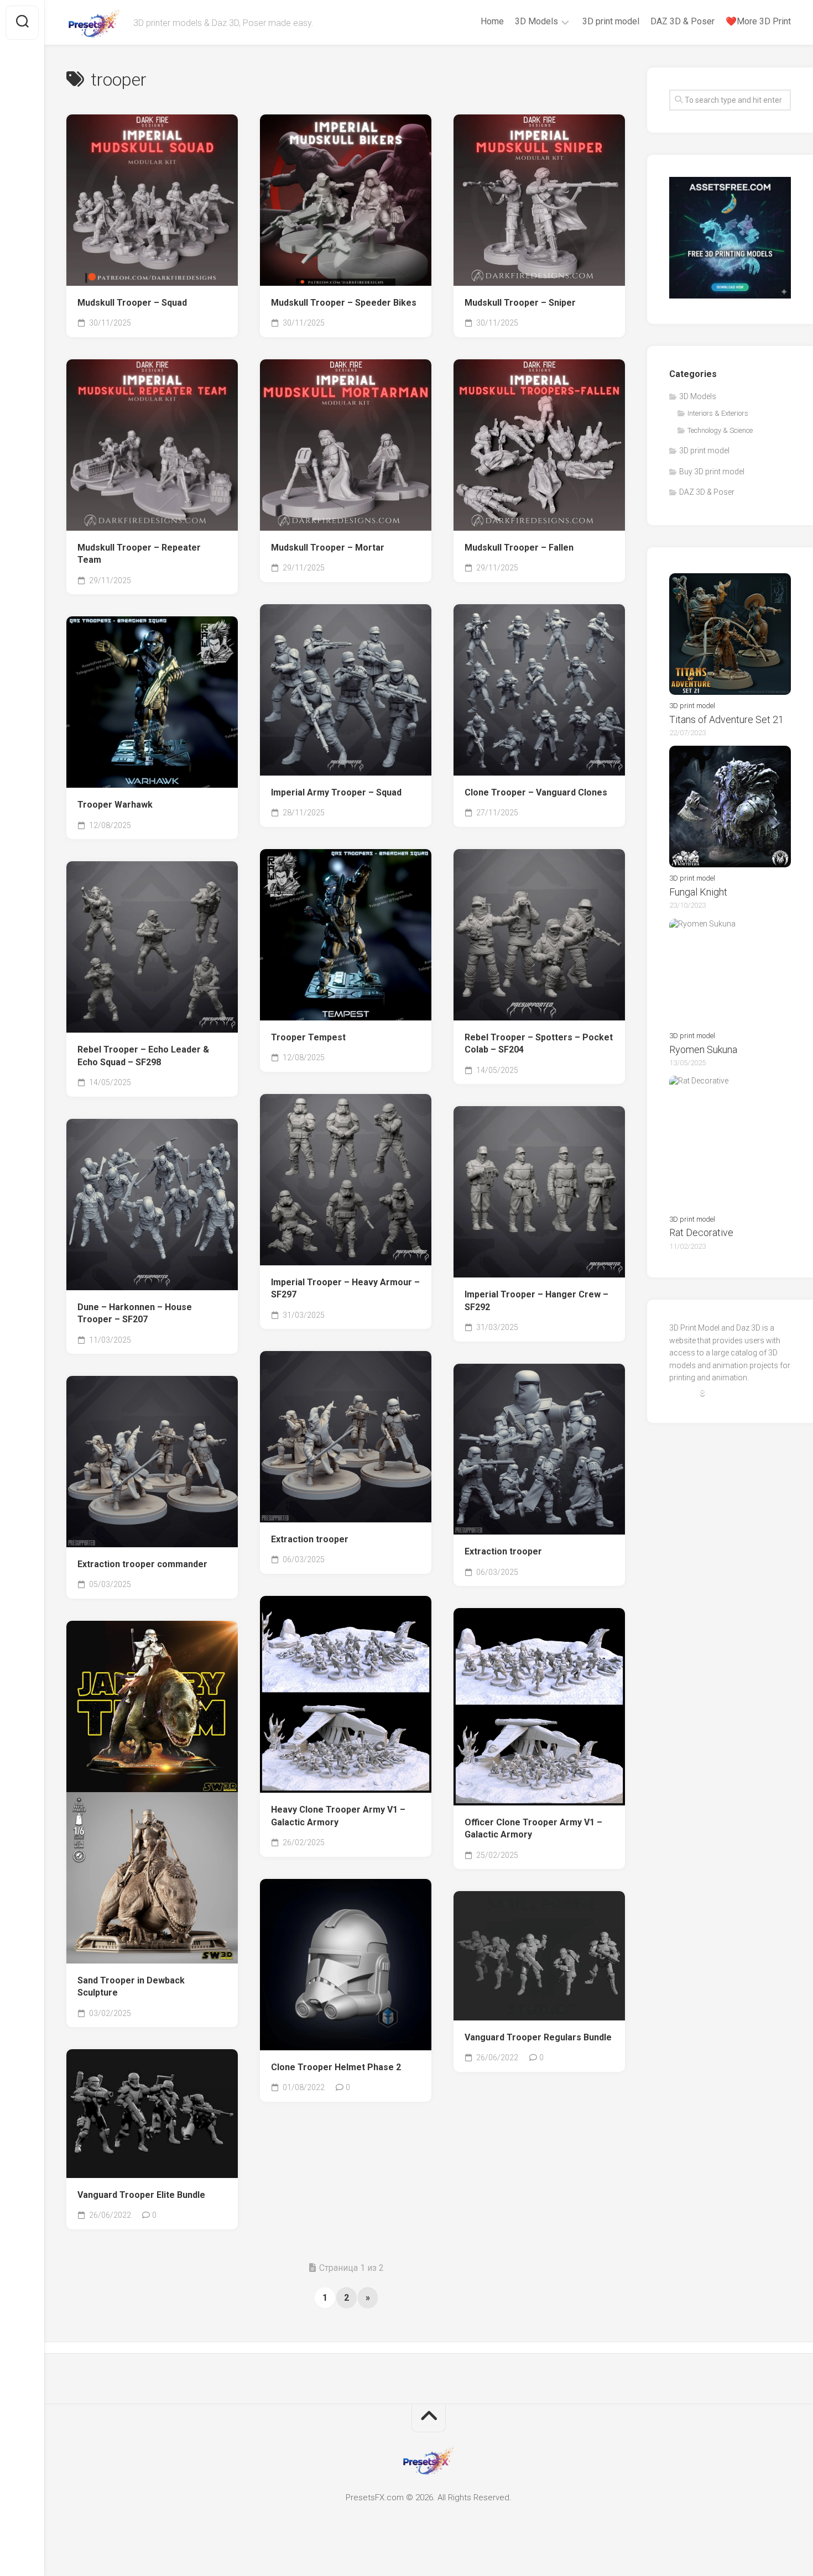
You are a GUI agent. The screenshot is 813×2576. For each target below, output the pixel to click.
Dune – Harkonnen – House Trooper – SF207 (135, 1313)
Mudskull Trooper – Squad (132, 303)
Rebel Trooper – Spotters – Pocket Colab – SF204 (539, 1044)
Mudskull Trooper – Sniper (520, 303)
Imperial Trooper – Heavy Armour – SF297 (345, 1289)
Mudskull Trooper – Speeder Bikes (344, 303)
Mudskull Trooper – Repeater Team (139, 554)
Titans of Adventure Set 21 (726, 719)
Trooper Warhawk (115, 805)
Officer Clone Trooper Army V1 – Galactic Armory (533, 1829)
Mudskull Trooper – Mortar (328, 548)
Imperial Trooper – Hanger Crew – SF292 (536, 1301)
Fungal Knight (698, 892)
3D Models (536, 21)
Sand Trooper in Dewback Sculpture (131, 1987)
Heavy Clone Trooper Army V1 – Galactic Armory (338, 1816)
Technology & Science (720, 430)
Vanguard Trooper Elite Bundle (141, 2195)
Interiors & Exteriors (718, 413)
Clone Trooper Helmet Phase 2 (336, 2067)
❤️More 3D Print (758, 21)
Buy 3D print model (712, 472)
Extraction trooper (310, 1539)
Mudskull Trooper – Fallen (519, 548)
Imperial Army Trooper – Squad (336, 792)
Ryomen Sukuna (703, 1049)
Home (492, 21)
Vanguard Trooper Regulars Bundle (538, 2037)
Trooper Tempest (308, 1037)
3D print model (611, 21)
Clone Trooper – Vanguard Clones (536, 792)
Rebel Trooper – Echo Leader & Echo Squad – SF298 (143, 1056)
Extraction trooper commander (142, 1564)
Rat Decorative (701, 1232)
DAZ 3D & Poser (682, 21)
